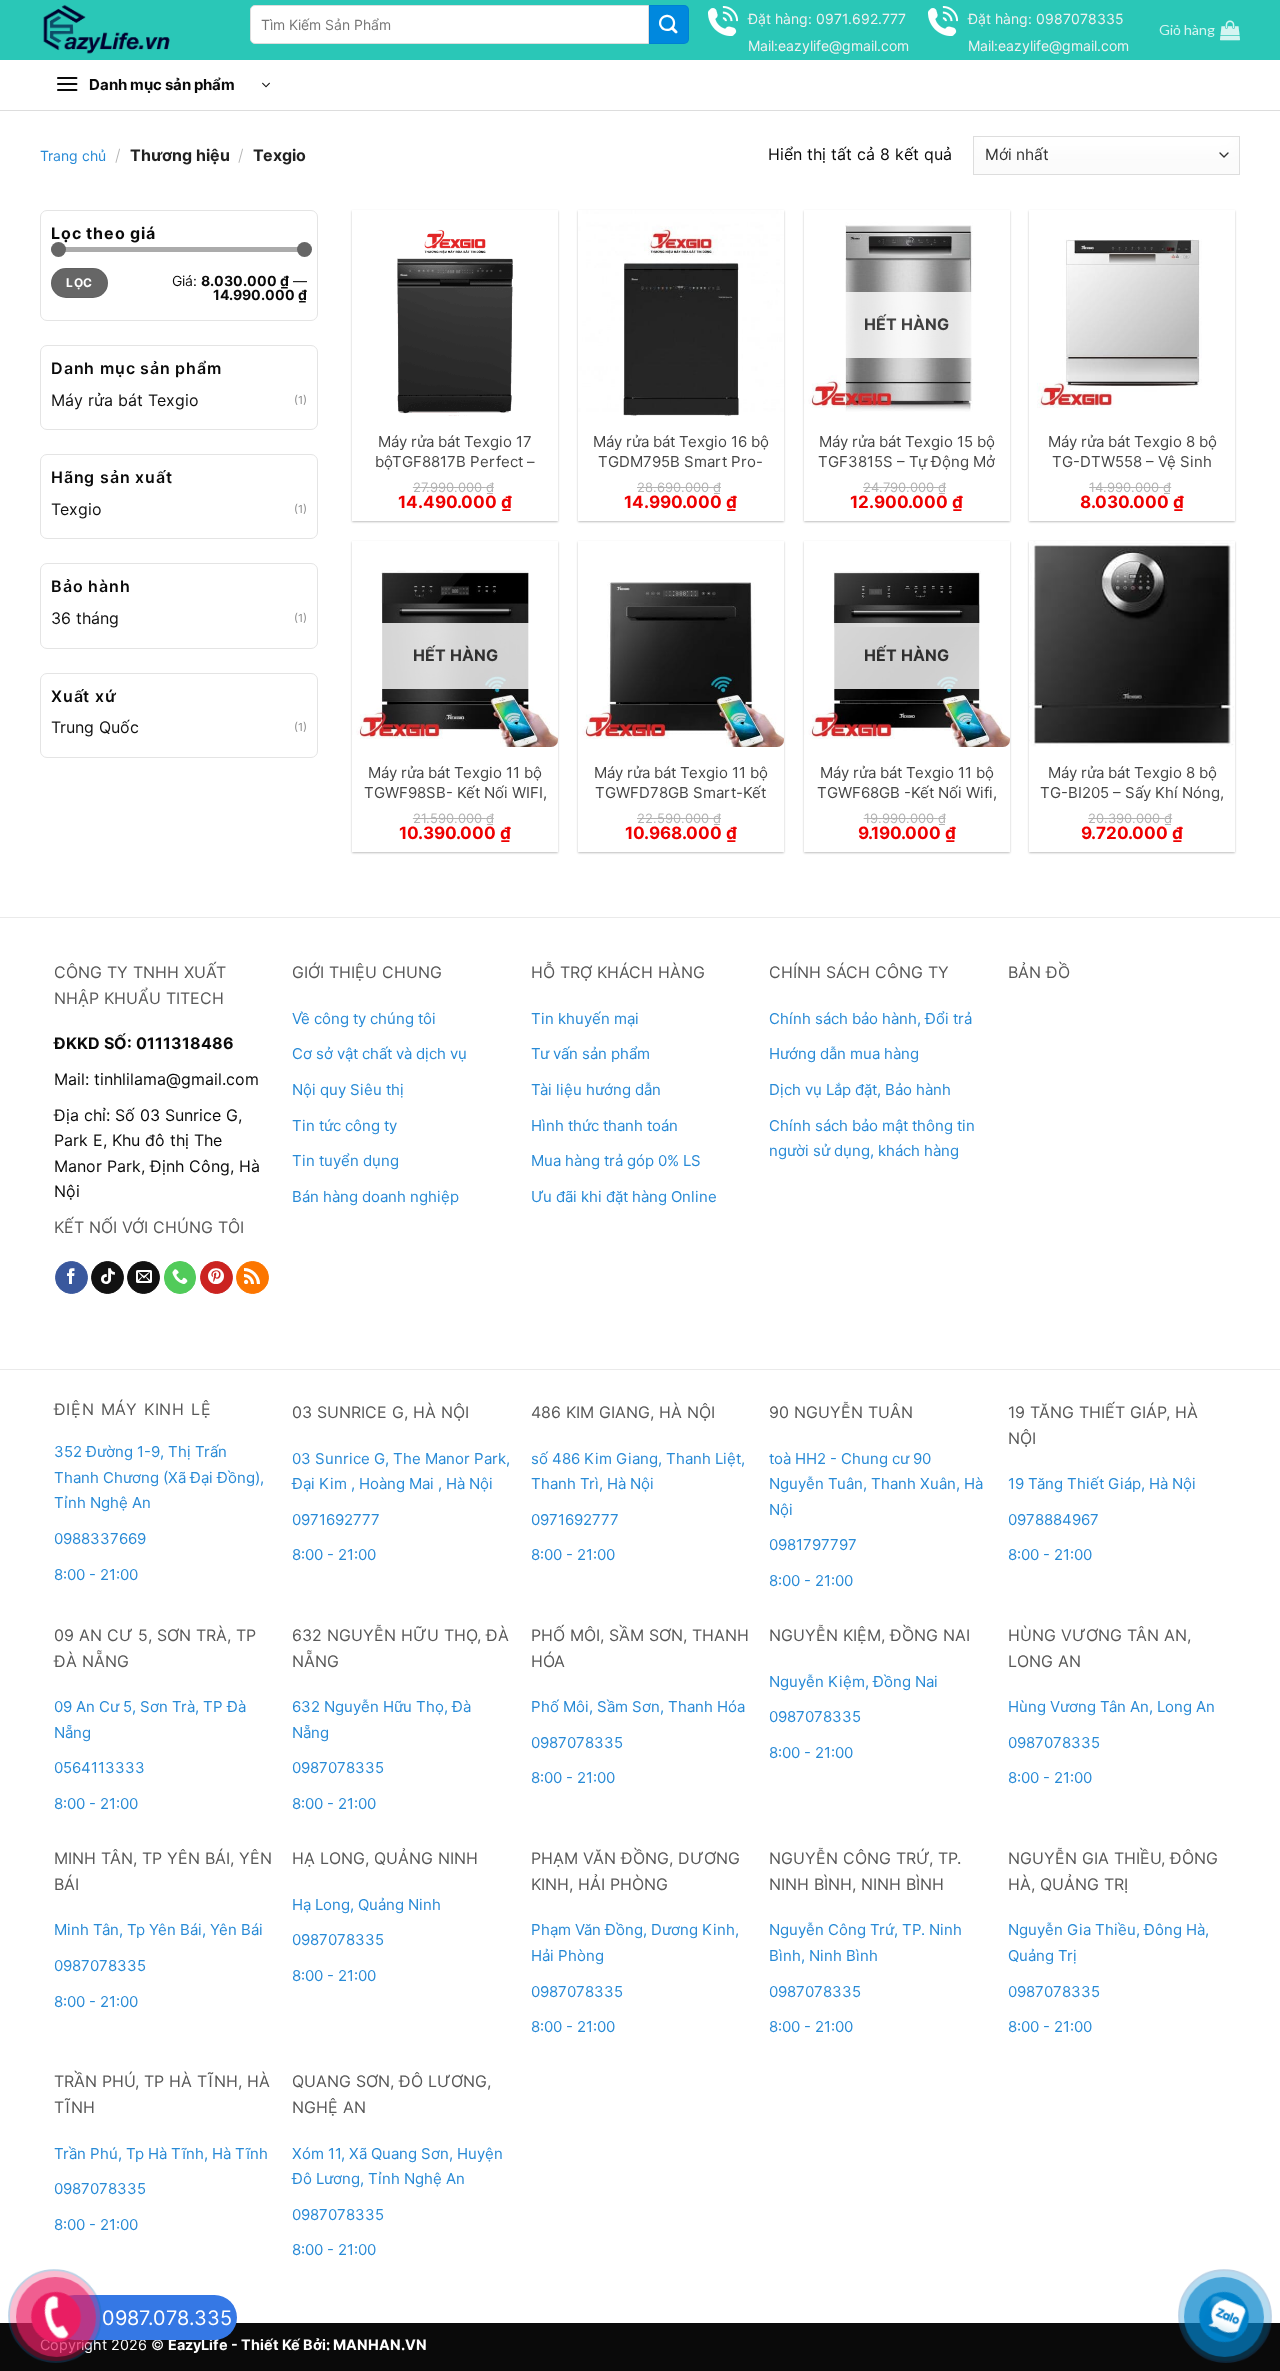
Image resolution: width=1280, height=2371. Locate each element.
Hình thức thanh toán (604, 1125)
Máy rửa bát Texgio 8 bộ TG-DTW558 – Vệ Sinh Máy (1132, 461)
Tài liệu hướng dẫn (596, 1089)
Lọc (79, 282)
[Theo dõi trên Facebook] (71, 1278)
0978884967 (1053, 1519)
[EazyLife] (127, 30)
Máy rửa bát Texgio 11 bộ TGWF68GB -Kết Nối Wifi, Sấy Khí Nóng (907, 792)
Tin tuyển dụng (345, 1160)
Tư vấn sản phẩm (590, 1053)
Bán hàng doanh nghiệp (375, 1196)
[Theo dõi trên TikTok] (107, 1278)
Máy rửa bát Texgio (125, 400)
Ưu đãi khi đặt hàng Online (624, 1196)
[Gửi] (669, 24)
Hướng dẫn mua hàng (844, 1053)
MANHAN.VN (380, 2344)
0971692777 (336, 1519)
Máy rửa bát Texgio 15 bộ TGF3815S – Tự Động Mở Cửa (906, 461)
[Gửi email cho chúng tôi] (143, 1278)
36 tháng (85, 618)
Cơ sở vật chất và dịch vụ (379, 1053)
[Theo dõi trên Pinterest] (216, 1278)
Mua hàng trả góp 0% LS (616, 1160)
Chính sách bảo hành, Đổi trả (870, 1018)
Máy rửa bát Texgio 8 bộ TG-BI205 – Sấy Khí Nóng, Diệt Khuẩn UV (1132, 792)
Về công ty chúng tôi (364, 1018)
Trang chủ (73, 155)
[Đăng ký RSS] (252, 1278)
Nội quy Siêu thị (348, 1089)
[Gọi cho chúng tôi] (180, 1278)
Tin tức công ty (344, 1125)
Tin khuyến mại (585, 1018)
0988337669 (102, 1538)
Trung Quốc (95, 727)
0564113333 (99, 1767)
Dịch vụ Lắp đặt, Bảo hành (860, 1089)
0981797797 (813, 1544)
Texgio (76, 509)
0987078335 (338, 1767)
